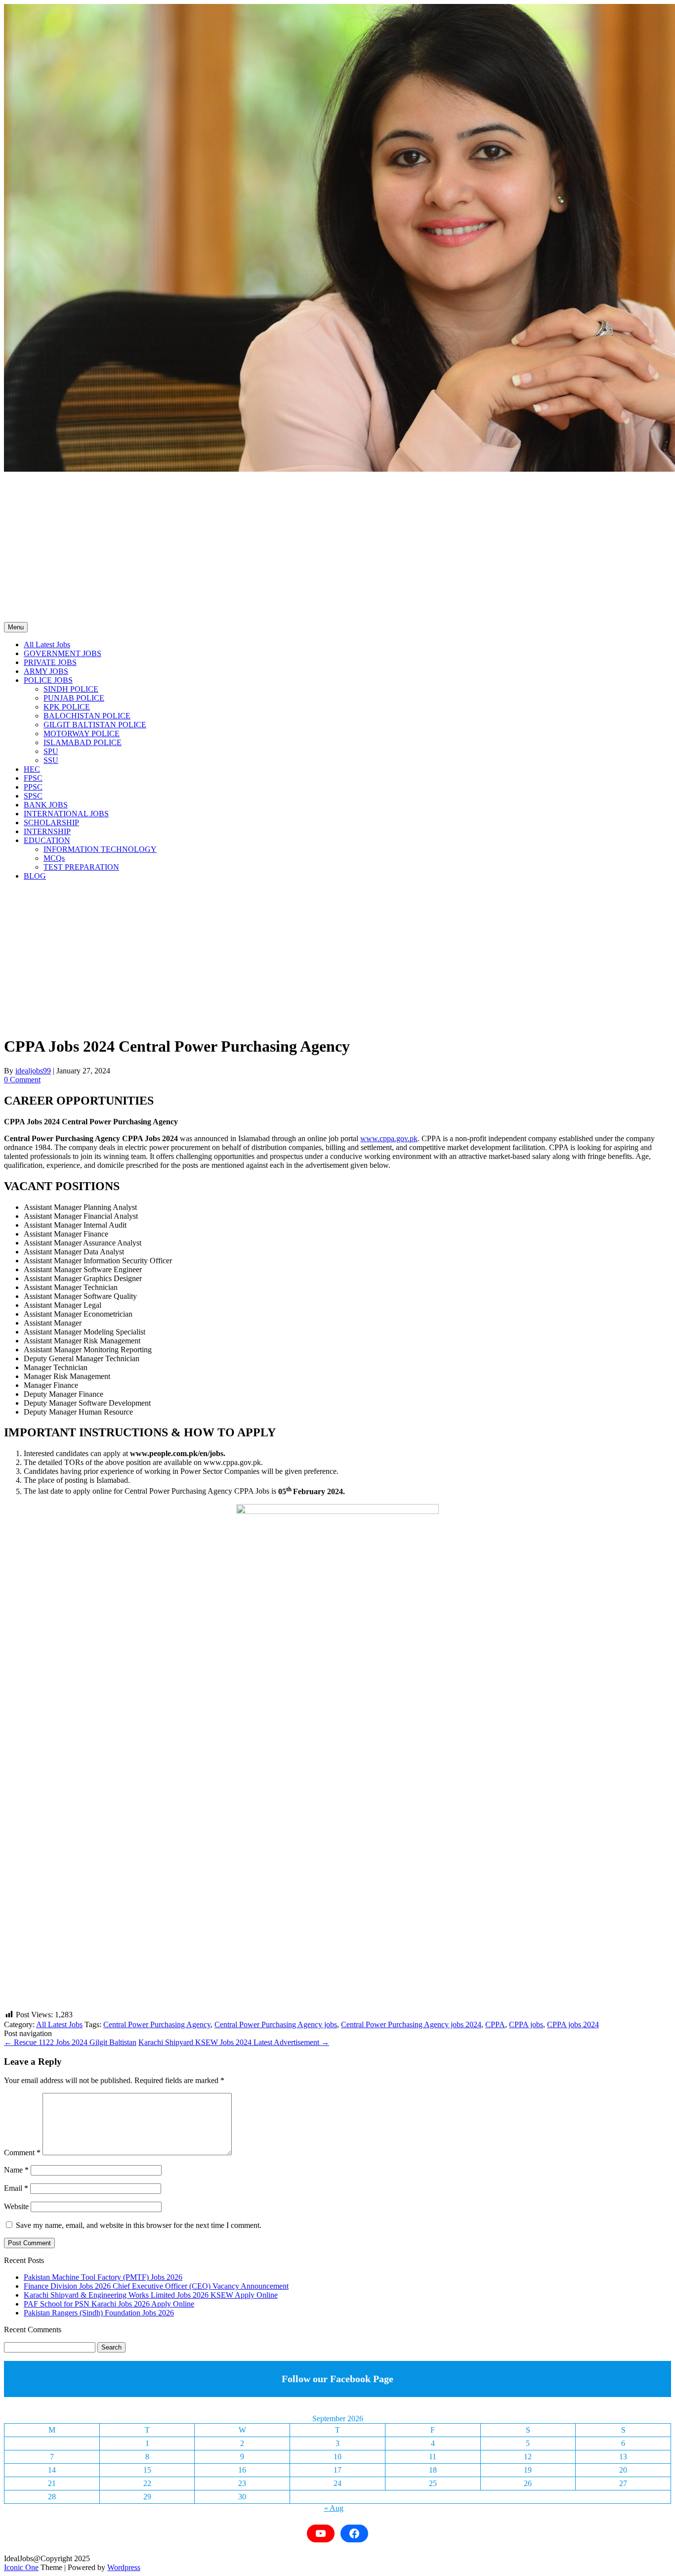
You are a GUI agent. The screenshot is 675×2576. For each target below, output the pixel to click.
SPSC (33, 796)
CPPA (495, 2024)
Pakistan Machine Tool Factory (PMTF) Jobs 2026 (103, 2277)
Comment (22, 2153)
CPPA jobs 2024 (573, 2024)
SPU (51, 751)
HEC (32, 769)
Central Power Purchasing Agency (157, 2024)
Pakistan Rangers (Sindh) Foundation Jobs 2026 (99, 2313)
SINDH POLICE (71, 689)
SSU (51, 760)
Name (16, 2170)
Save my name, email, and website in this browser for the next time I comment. (139, 2225)
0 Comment (22, 1080)
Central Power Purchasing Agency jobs (276, 2024)
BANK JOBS (46, 805)
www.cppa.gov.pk (389, 1138)
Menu (16, 627)
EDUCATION (47, 840)
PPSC (33, 787)
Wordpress (124, 2567)
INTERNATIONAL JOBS (66, 814)
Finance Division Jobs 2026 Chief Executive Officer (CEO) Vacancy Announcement (156, 2286)
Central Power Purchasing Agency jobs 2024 (411, 2024)
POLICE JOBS (48, 680)
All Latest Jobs (47, 644)
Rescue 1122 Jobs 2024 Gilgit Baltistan (70, 2042)
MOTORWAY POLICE (82, 733)
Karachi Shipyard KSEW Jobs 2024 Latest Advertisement (234, 2042)
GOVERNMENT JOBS (63, 653)
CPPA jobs (526, 2024)
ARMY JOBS (46, 671)
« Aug (334, 2508)
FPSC (33, 778)
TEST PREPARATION (81, 867)
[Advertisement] (337, 548)
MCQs (54, 858)
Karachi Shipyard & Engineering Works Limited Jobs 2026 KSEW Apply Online (151, 2295)
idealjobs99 (33, 1071)
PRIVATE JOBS (50, 662)
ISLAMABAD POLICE (83, 742)
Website (16, 2206)
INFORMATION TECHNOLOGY (100, 849)
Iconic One (21, 2567)
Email (16, 2188)
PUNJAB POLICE (74, 698)
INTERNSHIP (47, 831)
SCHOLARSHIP (51, 822)
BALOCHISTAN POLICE (87, 716)
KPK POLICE (67, 707)
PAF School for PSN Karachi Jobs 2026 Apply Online (109, 2304)
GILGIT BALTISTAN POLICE (95, 725)
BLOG (35, 876)
